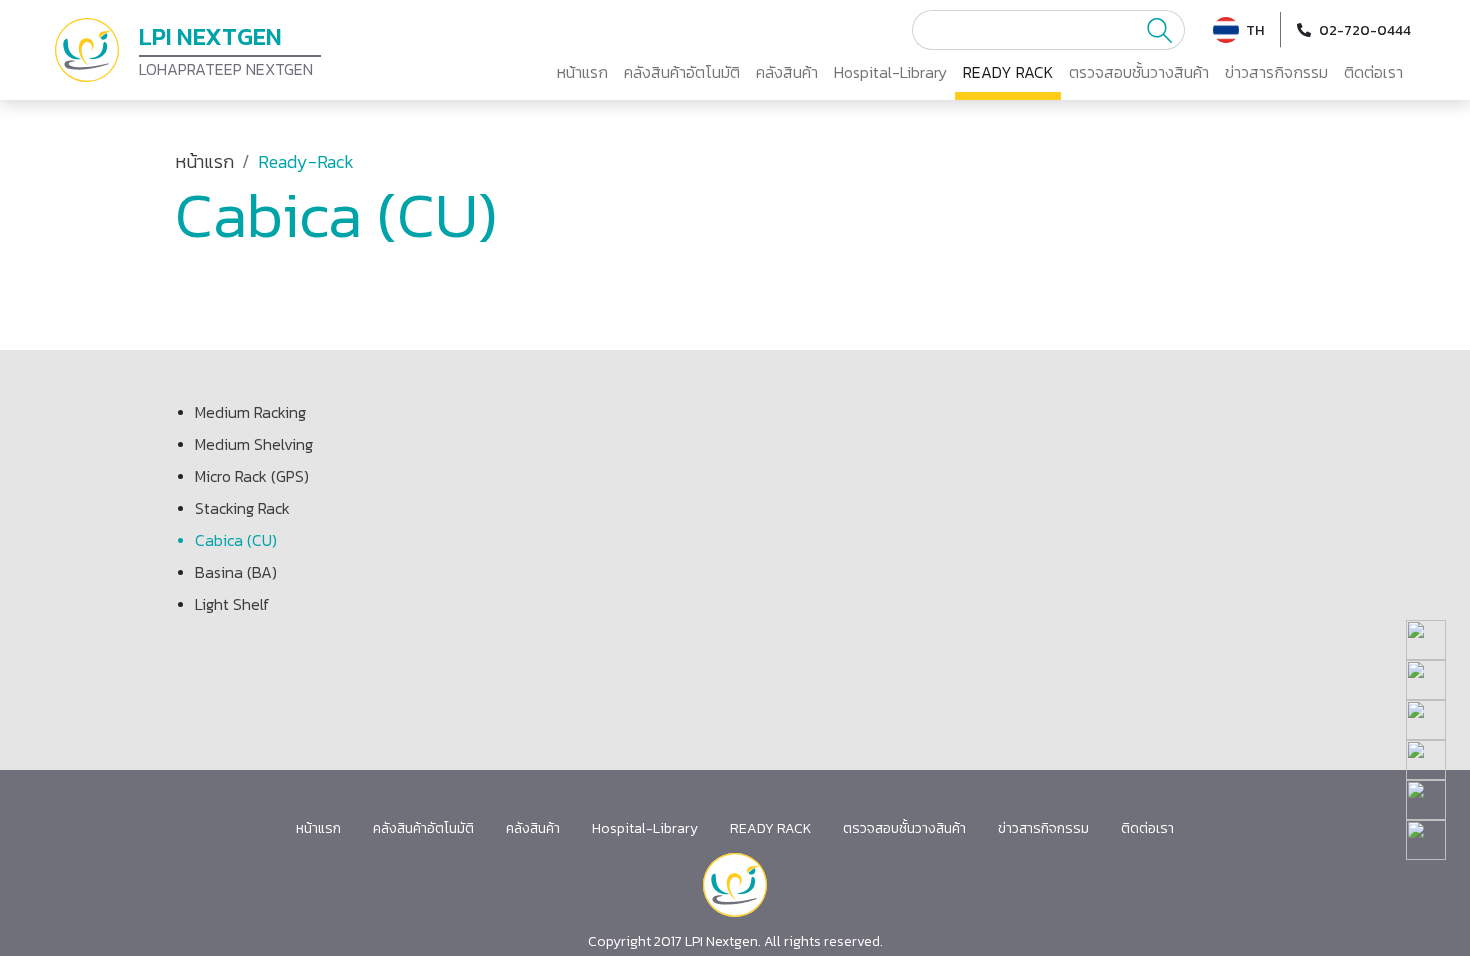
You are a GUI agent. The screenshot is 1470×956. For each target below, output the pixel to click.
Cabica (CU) (236, 540)
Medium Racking (250, 412)
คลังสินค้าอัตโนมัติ (682, 72)
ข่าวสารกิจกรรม (1276, 72)
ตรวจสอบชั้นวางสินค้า (1139, 72)
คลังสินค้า (787, 72)
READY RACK (1008, 72)
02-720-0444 (1365, 30)
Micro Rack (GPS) (252, 476)
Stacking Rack (242, 508)
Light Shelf (232, 604)
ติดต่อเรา (1373, 72)
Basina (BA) (236, 572)
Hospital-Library (890, 72)
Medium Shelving (254, 444)
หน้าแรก (582, 72)
